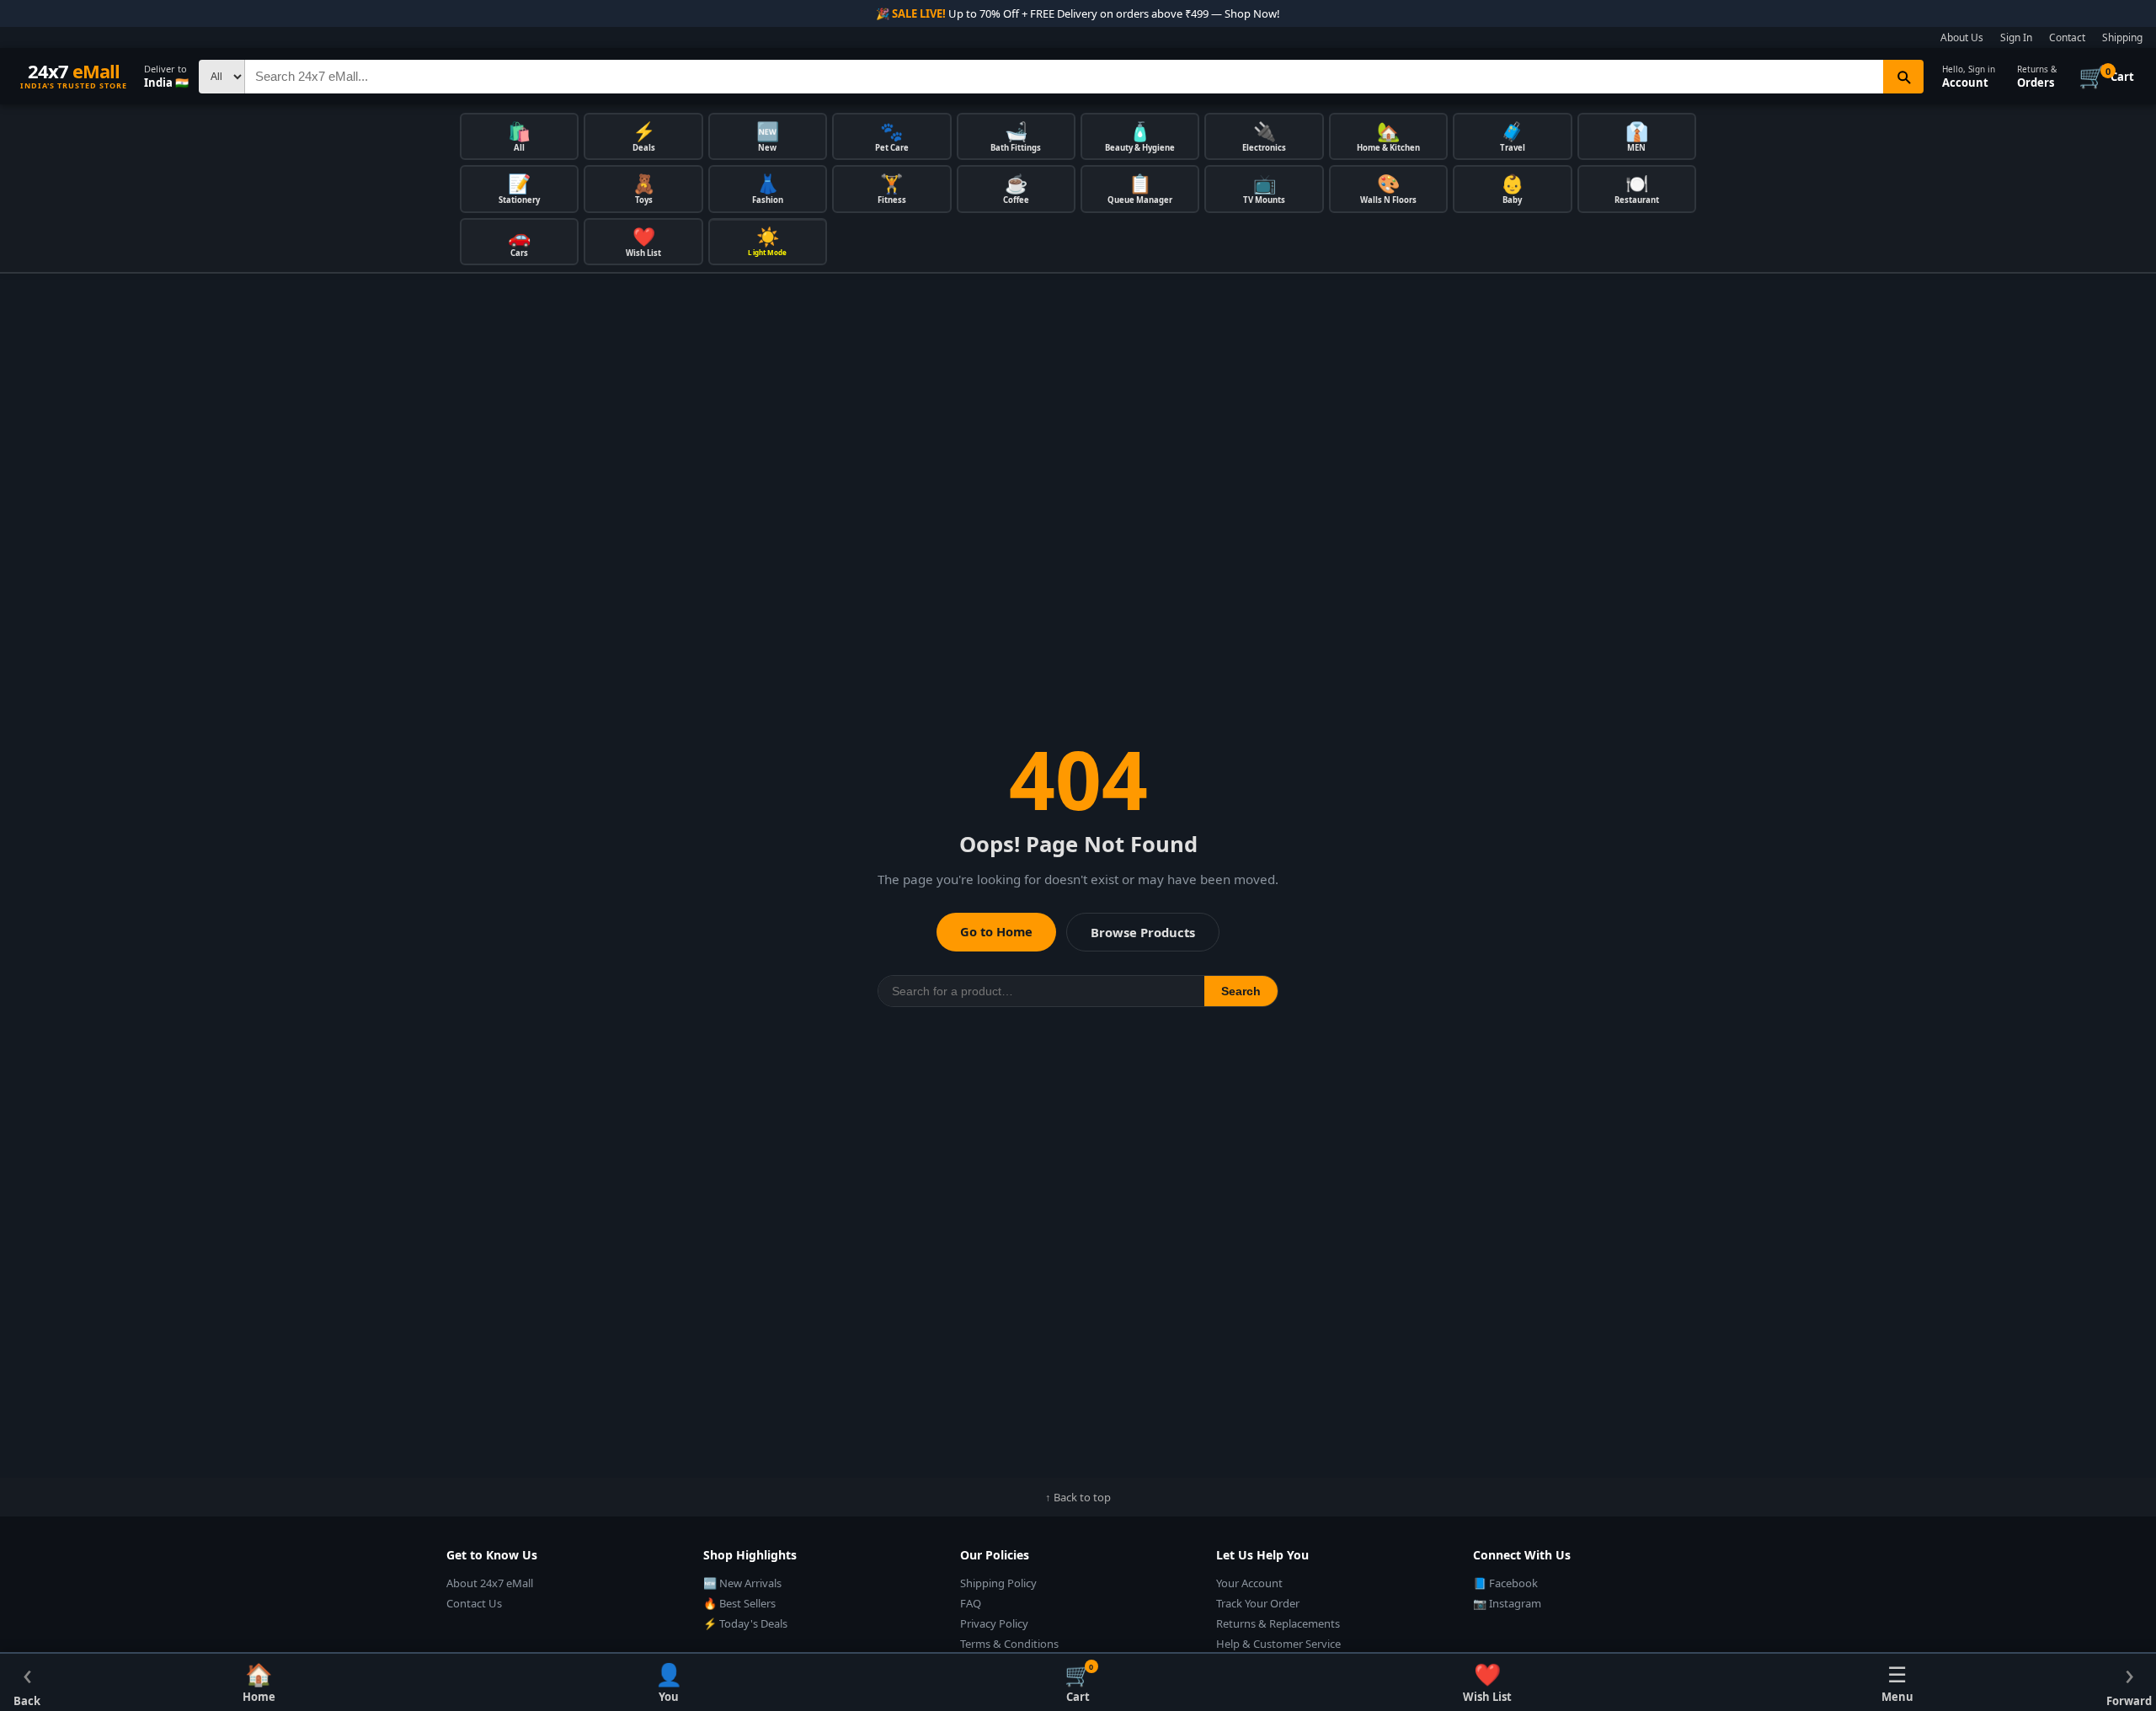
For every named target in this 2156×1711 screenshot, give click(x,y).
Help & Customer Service (1278, 1644)
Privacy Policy (994, 1623)
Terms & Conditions (1009, 1644)
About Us (1962, 37)
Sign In (2016, 37)
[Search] (1903, 77)
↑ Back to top (1078, 1497)
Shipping (2122, 37)
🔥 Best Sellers (739, 1603)
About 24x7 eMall (490, 1583)
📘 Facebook (1505, 1583)
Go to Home (996, 931)
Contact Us (474, 1603)
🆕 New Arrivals (742, 1583)
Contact (2067, 37)
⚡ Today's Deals (745, 1623)
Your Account (1249, 1583)
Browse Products (1143, 932)
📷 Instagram (1507, 1603)
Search (1241, 991)
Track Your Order (1258, 1603)
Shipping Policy (998, 1583)
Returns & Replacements (1278, 1623)
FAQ (971, 1603)
